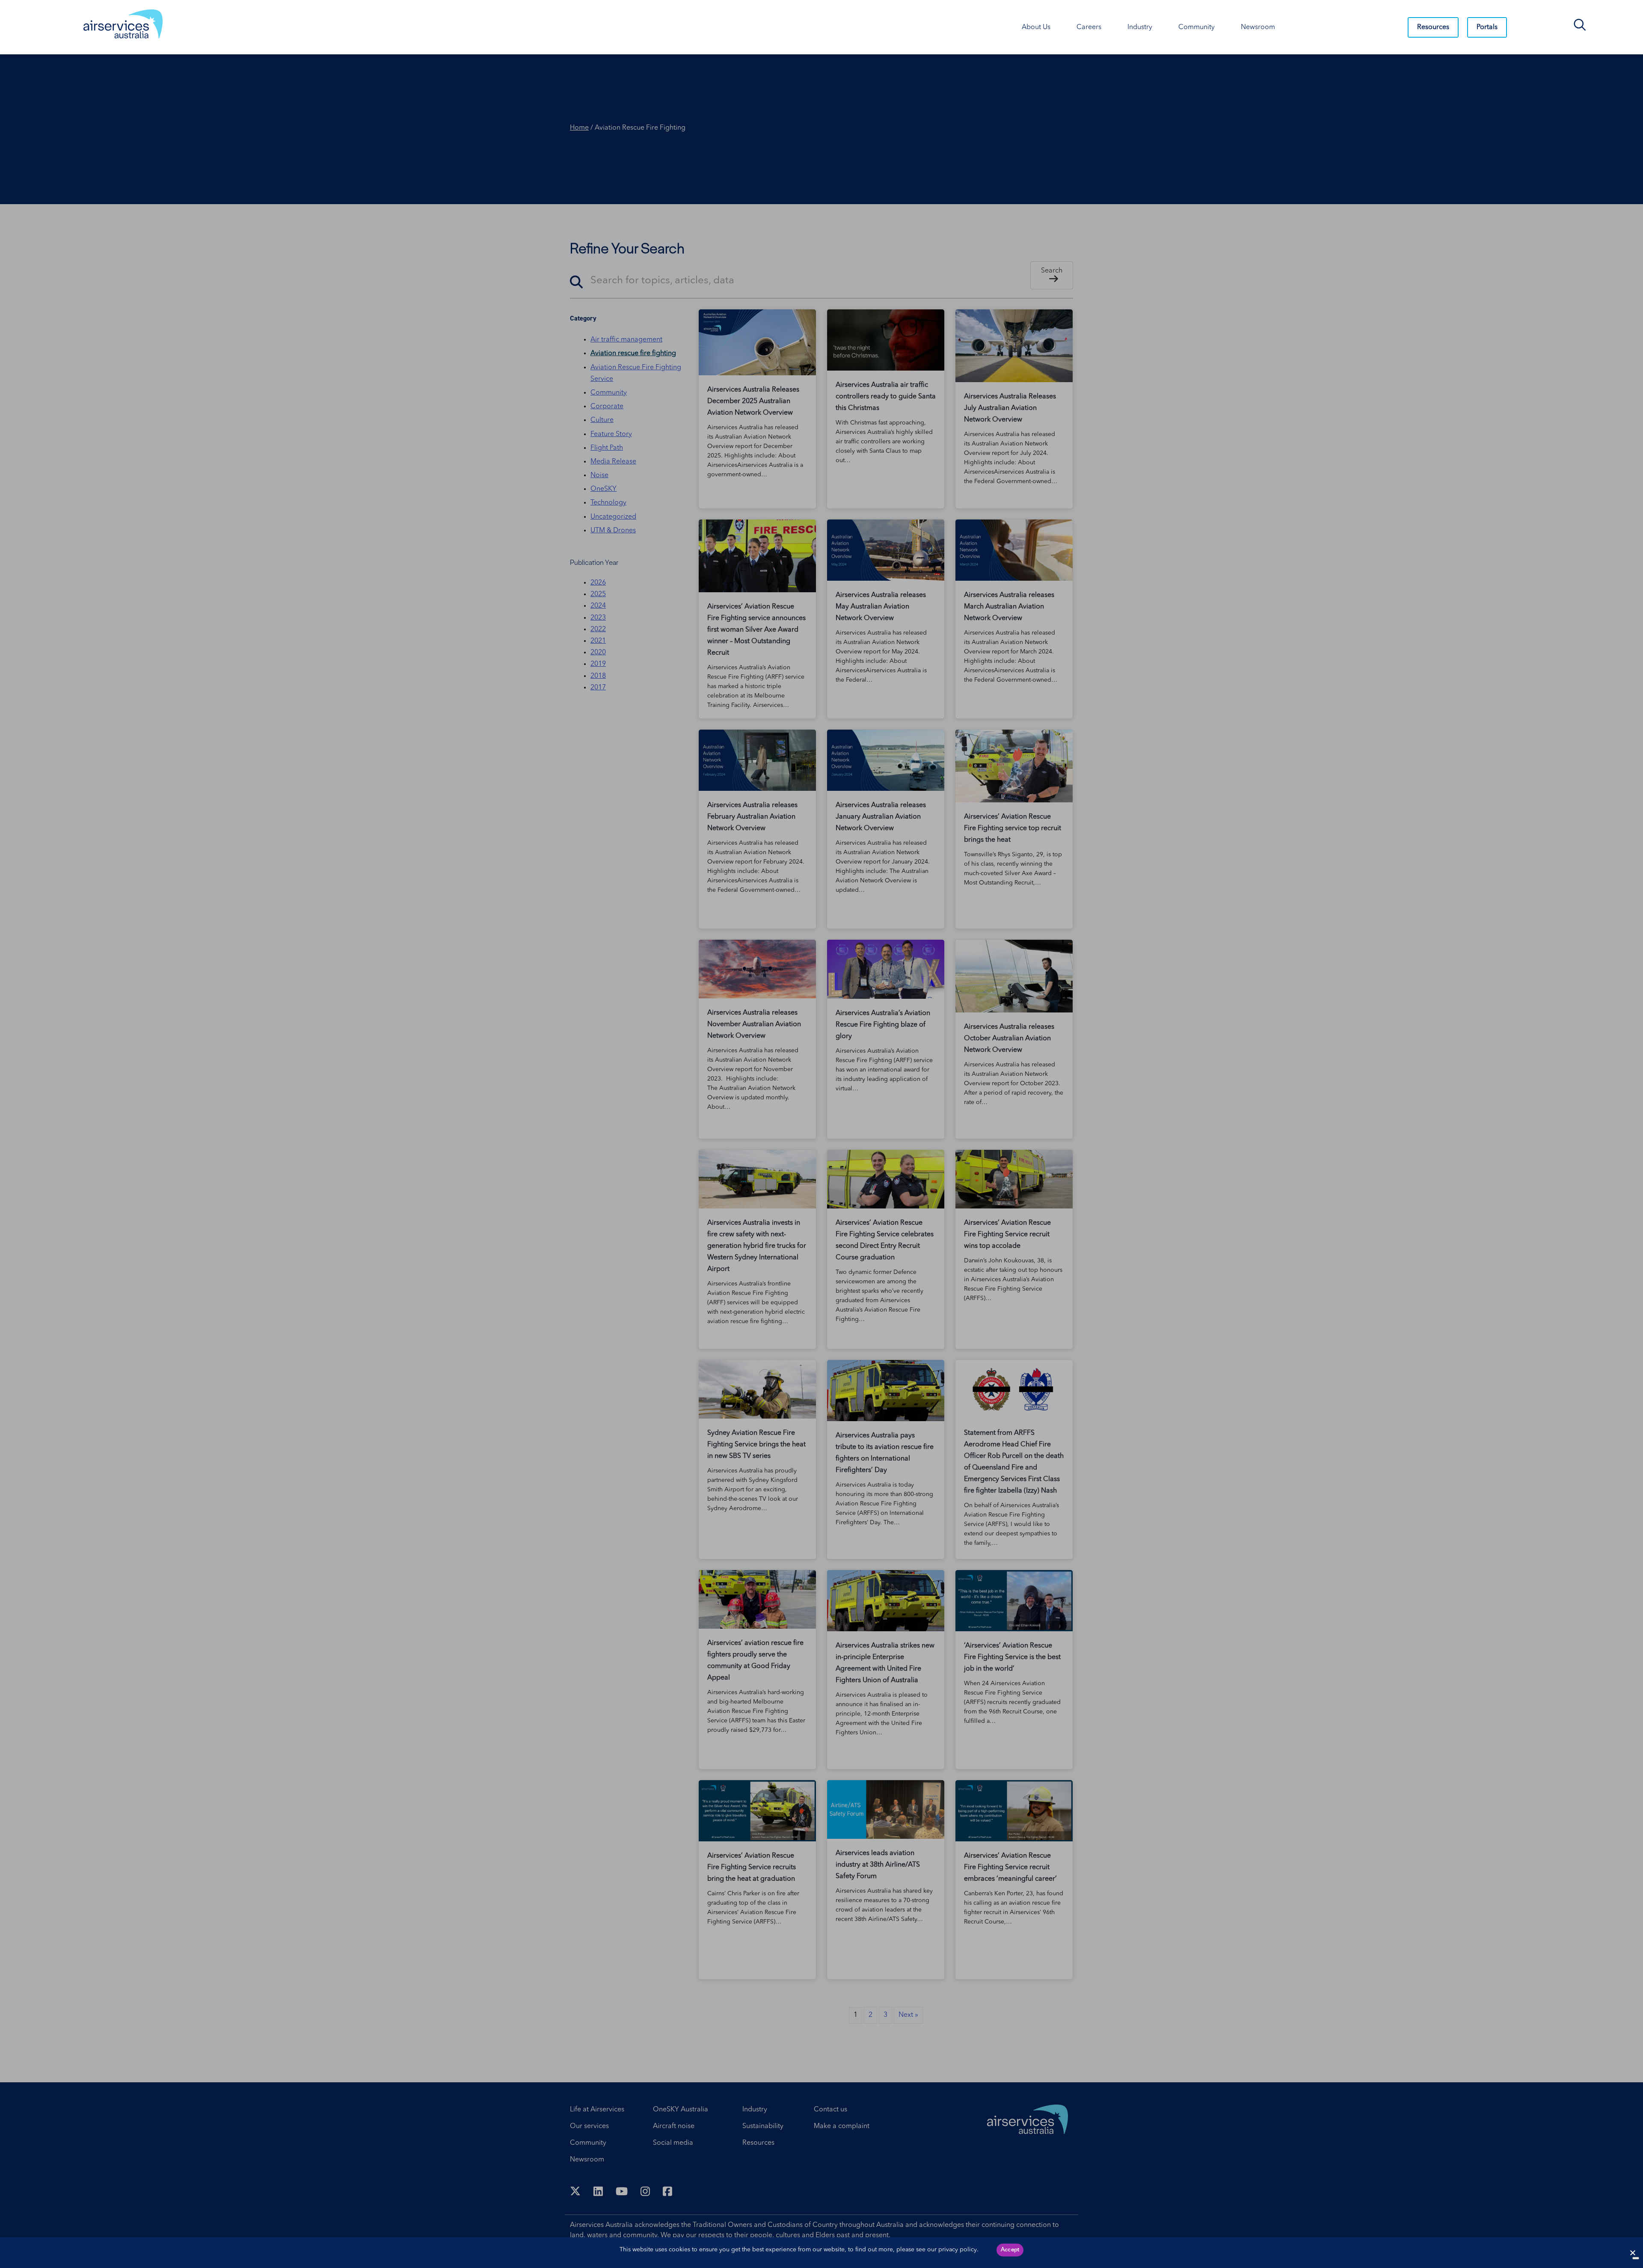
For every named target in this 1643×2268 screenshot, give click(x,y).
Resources (1433, 27)
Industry (1140, 27)
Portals (1487, 27)
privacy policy (958, 2250)
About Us (1036, 27)
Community (1197, 27)
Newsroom (1258, 27)
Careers (1089, 27)
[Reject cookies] (1632, 2253)
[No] (1636, 2258)
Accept (1010, 2250)
